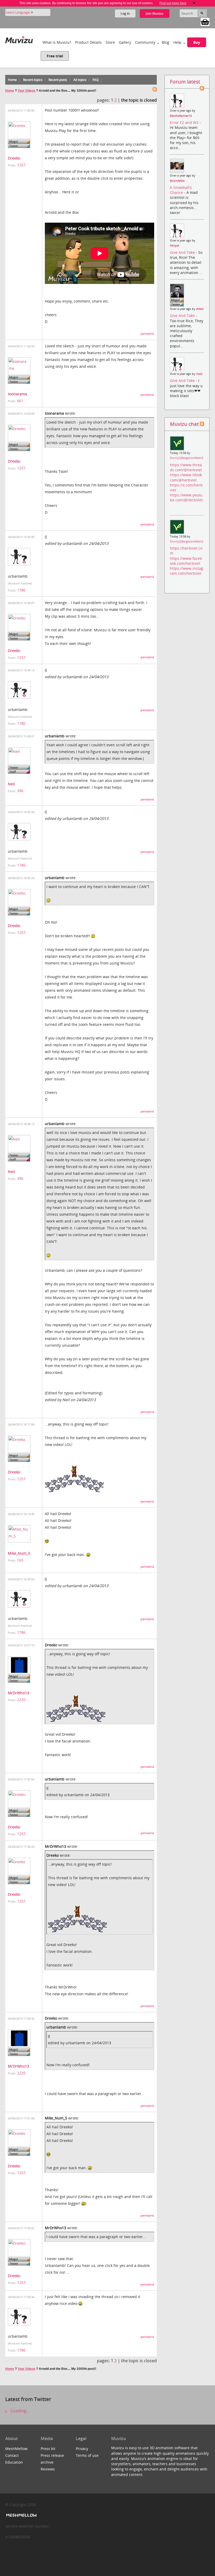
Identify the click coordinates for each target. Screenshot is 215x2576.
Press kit (48, 2449)
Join (155, 13)
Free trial (55, 56)
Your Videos (26, 91)
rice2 (199, 374)
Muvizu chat (184, 424)
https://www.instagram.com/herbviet (187, 571)
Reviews (48, 2469)
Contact (12, 2455)
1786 (21, 590)
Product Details (88, 42)
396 (20, 791)
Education (14, 2462)
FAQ (96, 80)
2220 (21, 1700)
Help (177, 42)
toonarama (17, 394)
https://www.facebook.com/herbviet (186, 561)
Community (145, 42)
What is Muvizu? (57, 42)
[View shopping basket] (205, 21)
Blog (166, 42)
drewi (200, 309)
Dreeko (14, 158)
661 (20, 401)
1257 (21, 165)
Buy (197, 42)
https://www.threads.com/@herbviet (186, 467)
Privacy (82, 2449)
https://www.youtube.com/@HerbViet (186, 497)
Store (110, 42)
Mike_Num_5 (19, 1553)
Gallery (125, 42)
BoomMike (177, 181)
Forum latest (185, 82)
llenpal (174, 245)
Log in (125, 13)
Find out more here (173, 3)
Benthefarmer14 (181, 116)
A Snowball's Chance (181, 190)
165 (20, 1560)
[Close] (194, 3)
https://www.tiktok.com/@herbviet (186, 477)
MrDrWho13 (18, 1693)
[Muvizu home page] (19, 39)
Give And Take (183, 252)
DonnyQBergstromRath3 (187, 458)
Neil (11, 784)
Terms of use (87, 2455)
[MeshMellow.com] (21, 2515)
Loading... (19, 2411)
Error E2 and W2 (185, 122)
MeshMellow (16, 2449)
